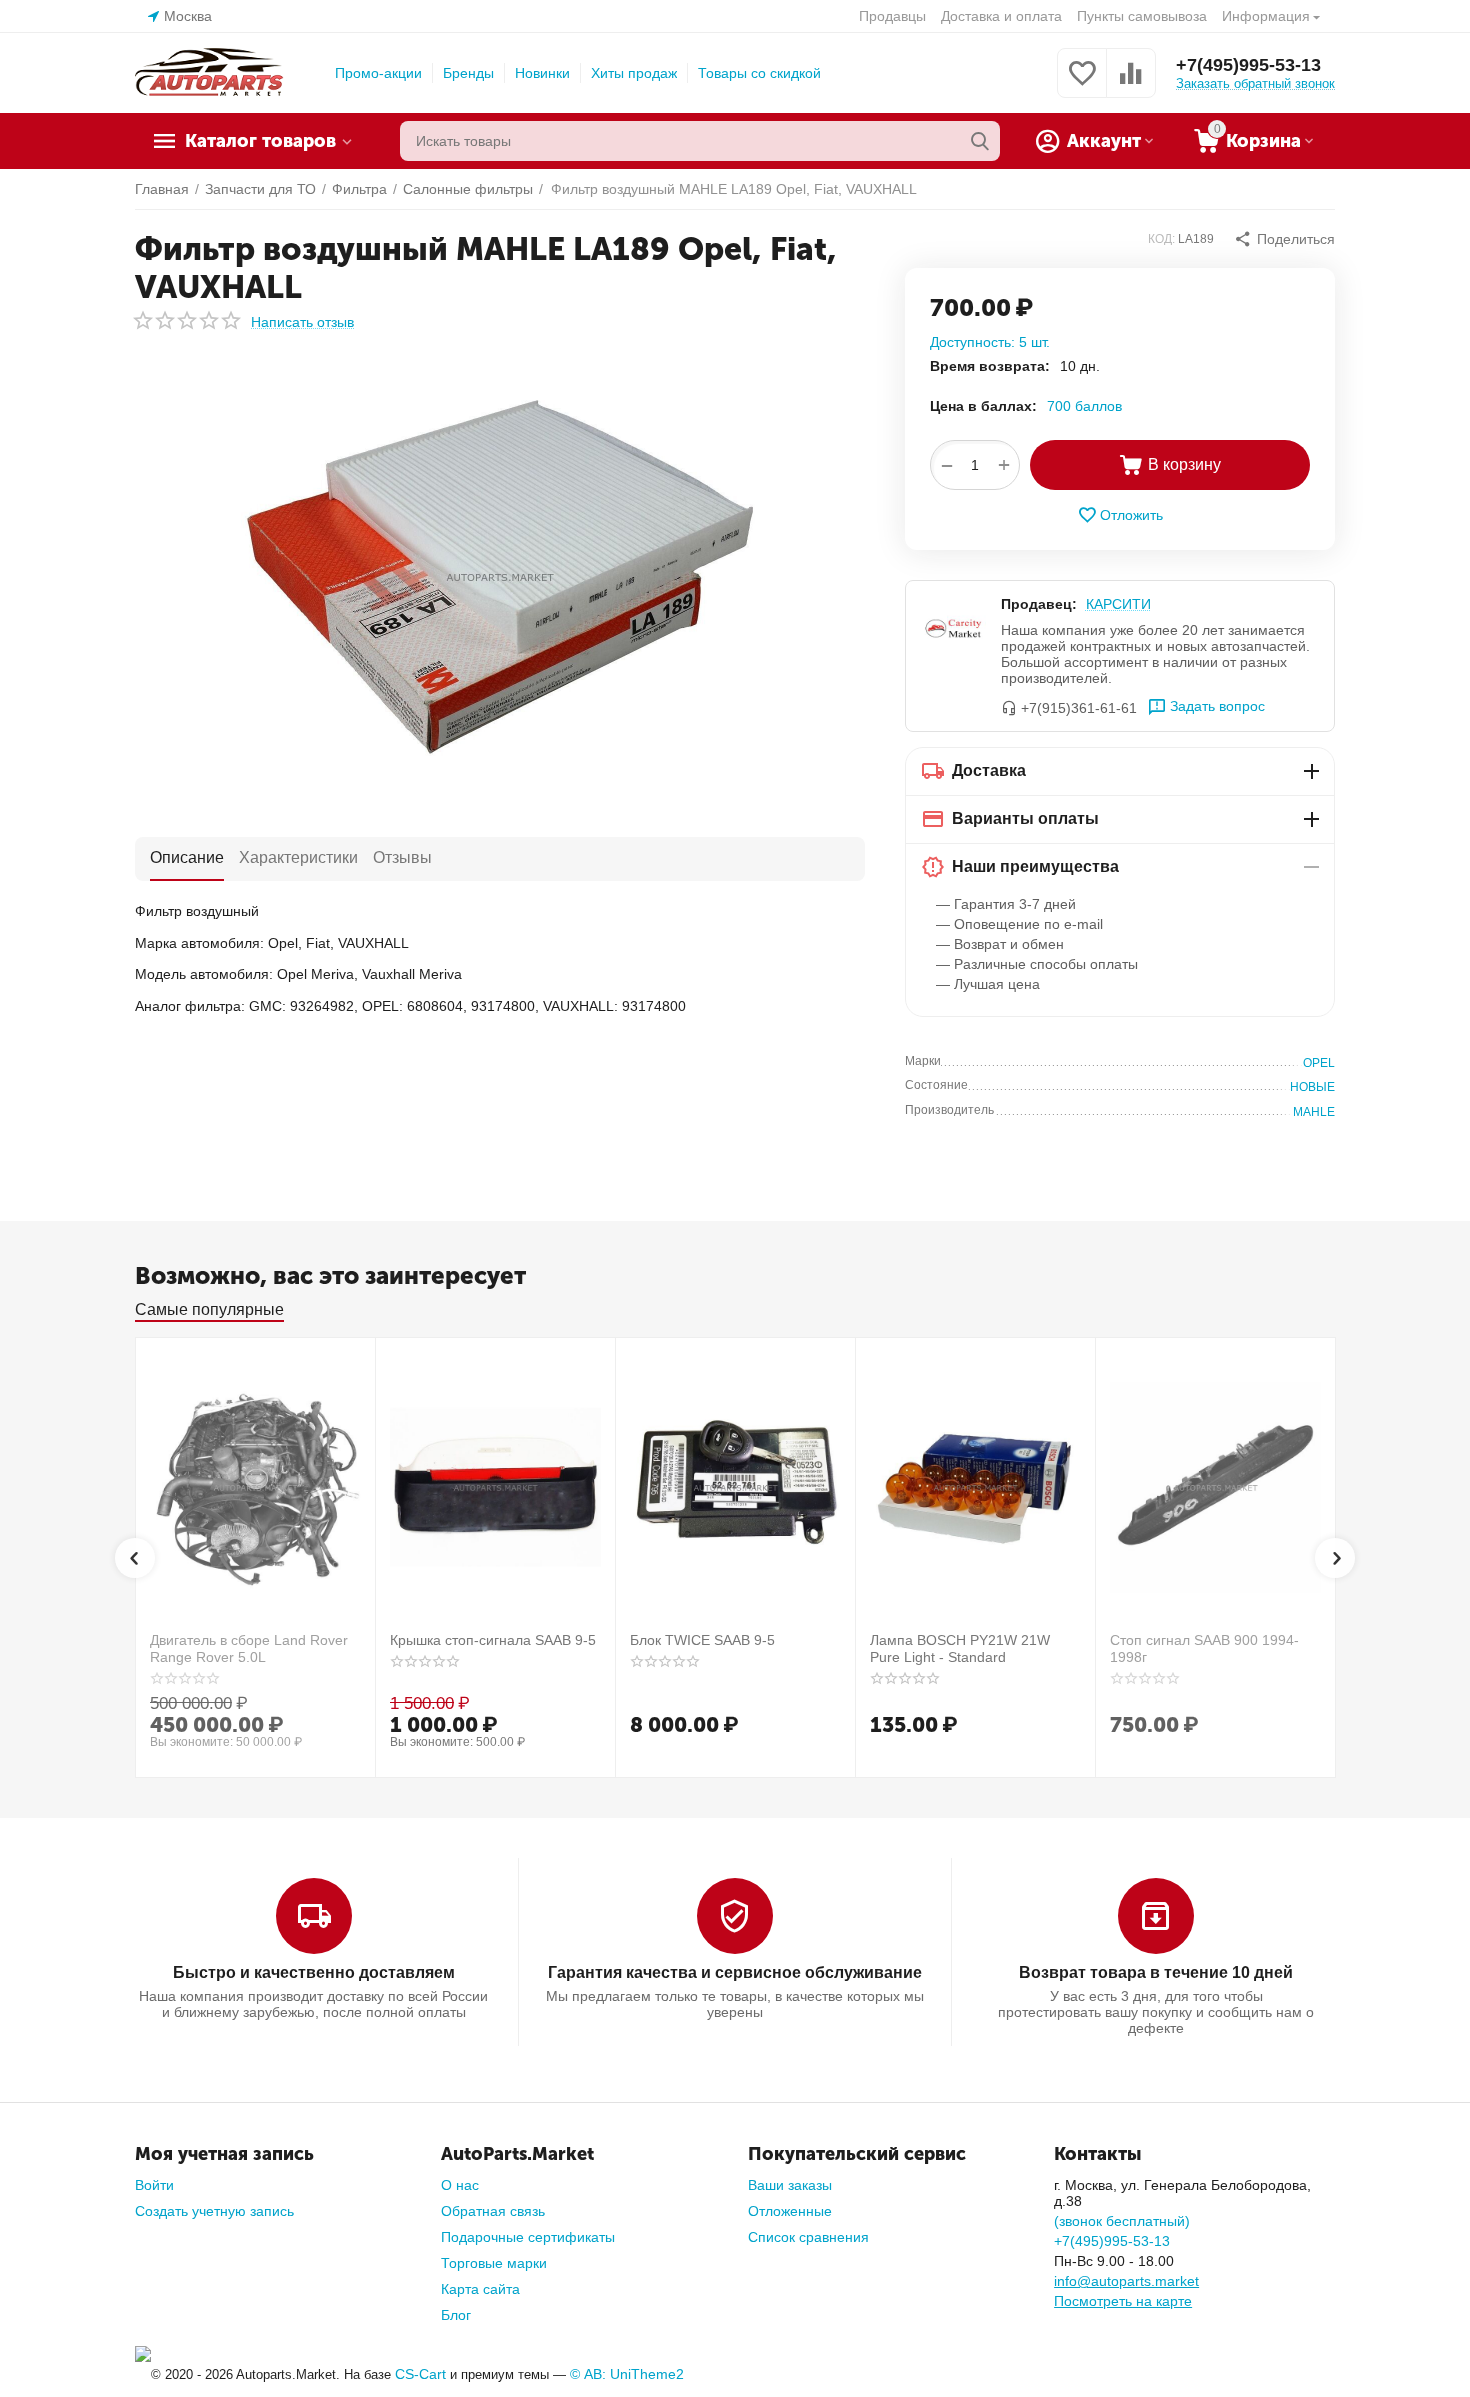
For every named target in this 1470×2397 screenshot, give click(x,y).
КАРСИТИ (1118, 604)
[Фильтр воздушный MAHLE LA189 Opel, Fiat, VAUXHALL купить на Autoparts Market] (500, 577)
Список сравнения (808, 2237)
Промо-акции (378, 73)
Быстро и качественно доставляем (314, 1972)
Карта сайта (480, 2289)
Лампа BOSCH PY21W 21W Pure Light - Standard (960, 1648)
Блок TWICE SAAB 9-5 (702, 1640)
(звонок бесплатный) (1122, 2221)
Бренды (468, 73)
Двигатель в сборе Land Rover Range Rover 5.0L (249, 1648)
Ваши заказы (790, 2185)
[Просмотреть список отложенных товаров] (1082, 84)
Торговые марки (494, 2263)
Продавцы (892, 16)
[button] (1284, 239)
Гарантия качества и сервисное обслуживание (735, 1972)
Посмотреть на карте (1123, 2301)
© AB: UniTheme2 (627, 2374)
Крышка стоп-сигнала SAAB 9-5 (493, 1640)
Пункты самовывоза (1142, 16)
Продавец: (1039, 604)
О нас (460, 2185)
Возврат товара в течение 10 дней (1156, 1972)
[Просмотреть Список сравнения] (1131, 84)
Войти (154, 2185)
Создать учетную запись (214, 2211)
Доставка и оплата (1001, 16)
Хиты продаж (634, 73)
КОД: (1161, 239)
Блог (456, 2315)
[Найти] (980, 141)
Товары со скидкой (759, 73)
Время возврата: (990, 366)
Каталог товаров (260, 141)
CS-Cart (420, 2374)
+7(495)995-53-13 (1248, 65)
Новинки (542, 73)
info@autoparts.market (1126, 2281)
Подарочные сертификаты (528, 2237)
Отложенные (790, 2211)
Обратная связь (493, 2211)
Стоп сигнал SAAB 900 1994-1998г (1204, 1648)
